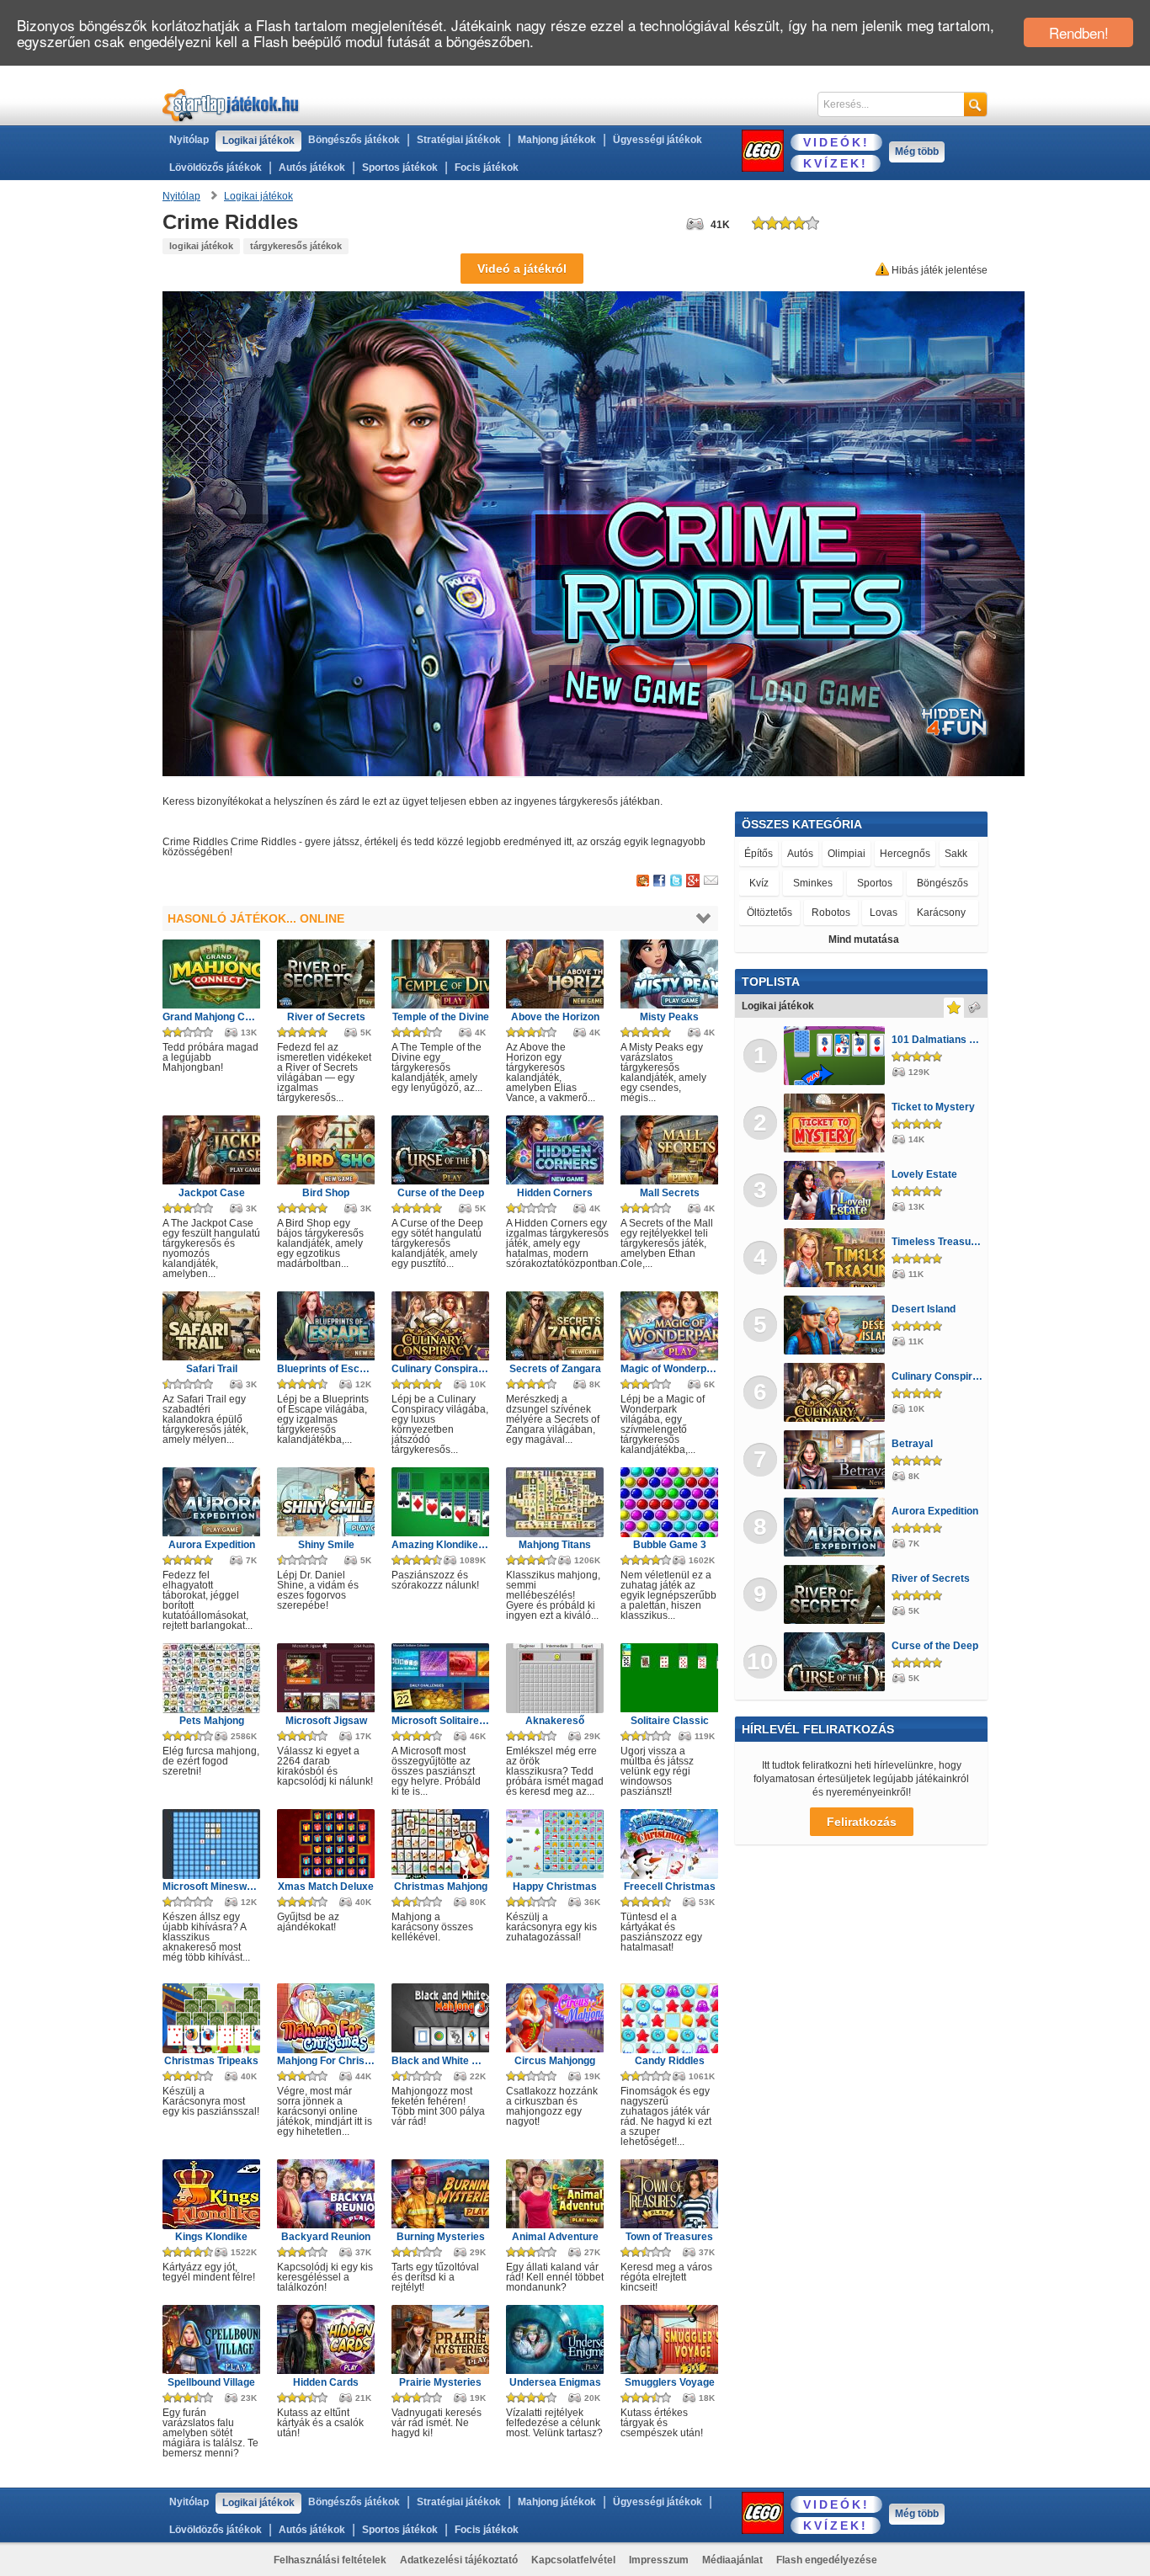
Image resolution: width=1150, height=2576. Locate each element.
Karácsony (941, 913)
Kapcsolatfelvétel (573, 2560)
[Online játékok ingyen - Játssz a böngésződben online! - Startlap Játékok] (231, 105)
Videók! (836, 142)
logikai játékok (201, 246)
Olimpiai (847, 854)
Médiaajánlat (732, 2560)
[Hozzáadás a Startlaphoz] (643, 881)
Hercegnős (905, 854)
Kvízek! (836, 163)
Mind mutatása (864, 939)
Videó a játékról (522, 269)
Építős (759, 854)
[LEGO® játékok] (763, 151)
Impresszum (659, 2560)
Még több (917, 152)
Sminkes (813, 883)
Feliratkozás (862, 1822)
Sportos (875, 883)
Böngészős (942, 883)
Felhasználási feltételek (330, 2560)
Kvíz (759, 883)
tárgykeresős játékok (296, 246)
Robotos (831, 913)
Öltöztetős (769, 913)
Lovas (884, 913)
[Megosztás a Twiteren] (676, 881)
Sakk (956, 854)
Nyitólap (189, 140)
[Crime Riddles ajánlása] (711, 881)
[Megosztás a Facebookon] (660, 881)
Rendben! (1079, 32)
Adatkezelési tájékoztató (459, 2560)
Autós (800, 854)
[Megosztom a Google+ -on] (693, 881)
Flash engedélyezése (827, 2560)
